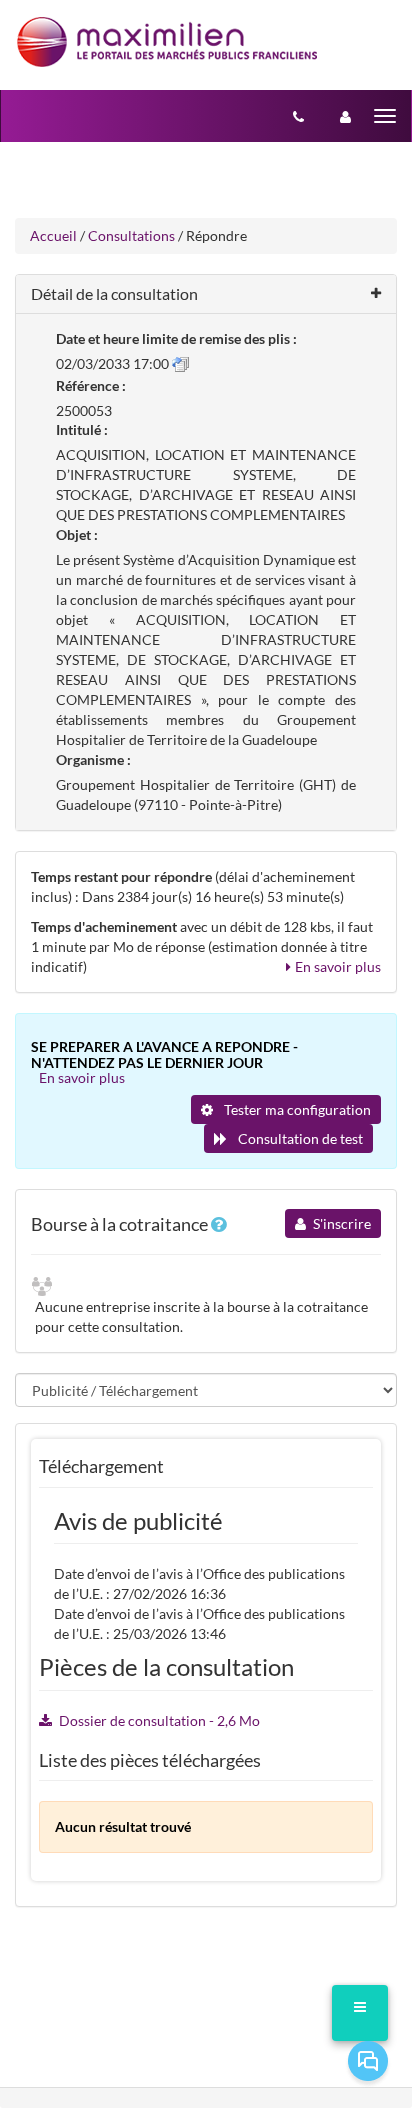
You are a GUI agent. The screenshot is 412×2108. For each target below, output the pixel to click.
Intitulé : (82, 429)
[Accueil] (167, 42)
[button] (206, 294)
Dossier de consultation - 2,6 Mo (159, 1720)
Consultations (131, 235)
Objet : (77, 534)
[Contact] (298, 116)
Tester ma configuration (296, 1109)
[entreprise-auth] (345, 116)
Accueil (53, 235)
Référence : (91, 385)
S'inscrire (340, 1223)
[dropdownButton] (360, 2013)
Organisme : (93, 759)
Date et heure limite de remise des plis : (176, 338)
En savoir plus (338, 966)
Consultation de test (299, 1138)
